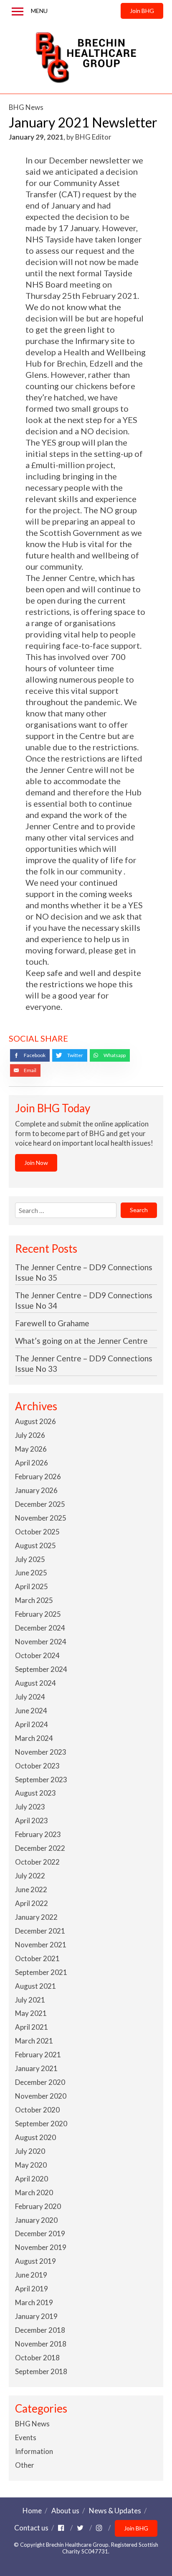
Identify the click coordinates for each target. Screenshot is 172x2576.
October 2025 (37, 1532)
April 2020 (32, 2179)
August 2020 (35, 2137)
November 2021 (41, 1945)
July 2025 (30, 1559)
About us (65, 2511)
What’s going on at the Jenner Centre (81, 1341)
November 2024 (41, 1642)
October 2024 (37, 1655)
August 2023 (35, 1793)
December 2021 (40, 1931)
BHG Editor (93, 137)
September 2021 (41, 1972)
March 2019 (34, 2302)
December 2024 (40, 1628)
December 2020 (40, 2082)
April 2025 (32, 1586)
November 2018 (41, 2344)
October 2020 (37, 2110)
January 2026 (36, 1490)
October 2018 (37, 2358)
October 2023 (37, 1766)
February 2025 (38, 1614)
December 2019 (40, 2233)
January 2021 (36, 2068)
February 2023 (38, 1834)
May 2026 (31, 1449)
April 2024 (32, 1724)
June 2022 (31, 1889)
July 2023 (30, 1807)
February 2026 (38, 1477)
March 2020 (34, 2193)
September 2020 (41, 2124)
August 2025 (35, 1545)
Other (25, 2465)
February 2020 (38, 2206)
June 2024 (31, 1711)
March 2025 (34, 1600)
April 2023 (32, 1821)
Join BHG (142, 11)
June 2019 (31, 2275)
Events (26, 2437)
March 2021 (34, 2041)
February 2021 (38, 2055)
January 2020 (36, 2220)
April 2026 (32, 1463)
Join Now (36, 1163)
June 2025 (31, 1573)
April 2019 (32, 2289)
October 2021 (37, 1958)
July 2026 (30, 1435)
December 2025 (40, 1504)
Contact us (31, 2528)
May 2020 (31, 2165)
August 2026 (35, 1421)
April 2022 (32, 1903)
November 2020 (41, 2096)
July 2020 (30, 2151)
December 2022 (40, 1848)
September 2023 (41, 1780)
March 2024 (34, 1738)
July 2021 (30, 2000)
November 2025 (41, 1518)
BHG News (26, 107)
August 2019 (35, 2261)
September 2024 (41, 1669)
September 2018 (41, 2371)
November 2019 (41, 2247)
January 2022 (36, 1917)
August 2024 (35, 1683)
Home (32, 2511)
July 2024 (30, 1697)
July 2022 (30, 1876)
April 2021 (32, 2027)
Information (34, 2451)
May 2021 (31, 2013)
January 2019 (36, 2316)
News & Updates (115, 2511)
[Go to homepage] (86, 58)
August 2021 (35, 1986)
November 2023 (41, 1752)
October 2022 (37, 1862)
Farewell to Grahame (52, 1323)
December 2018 (40, 2330)
